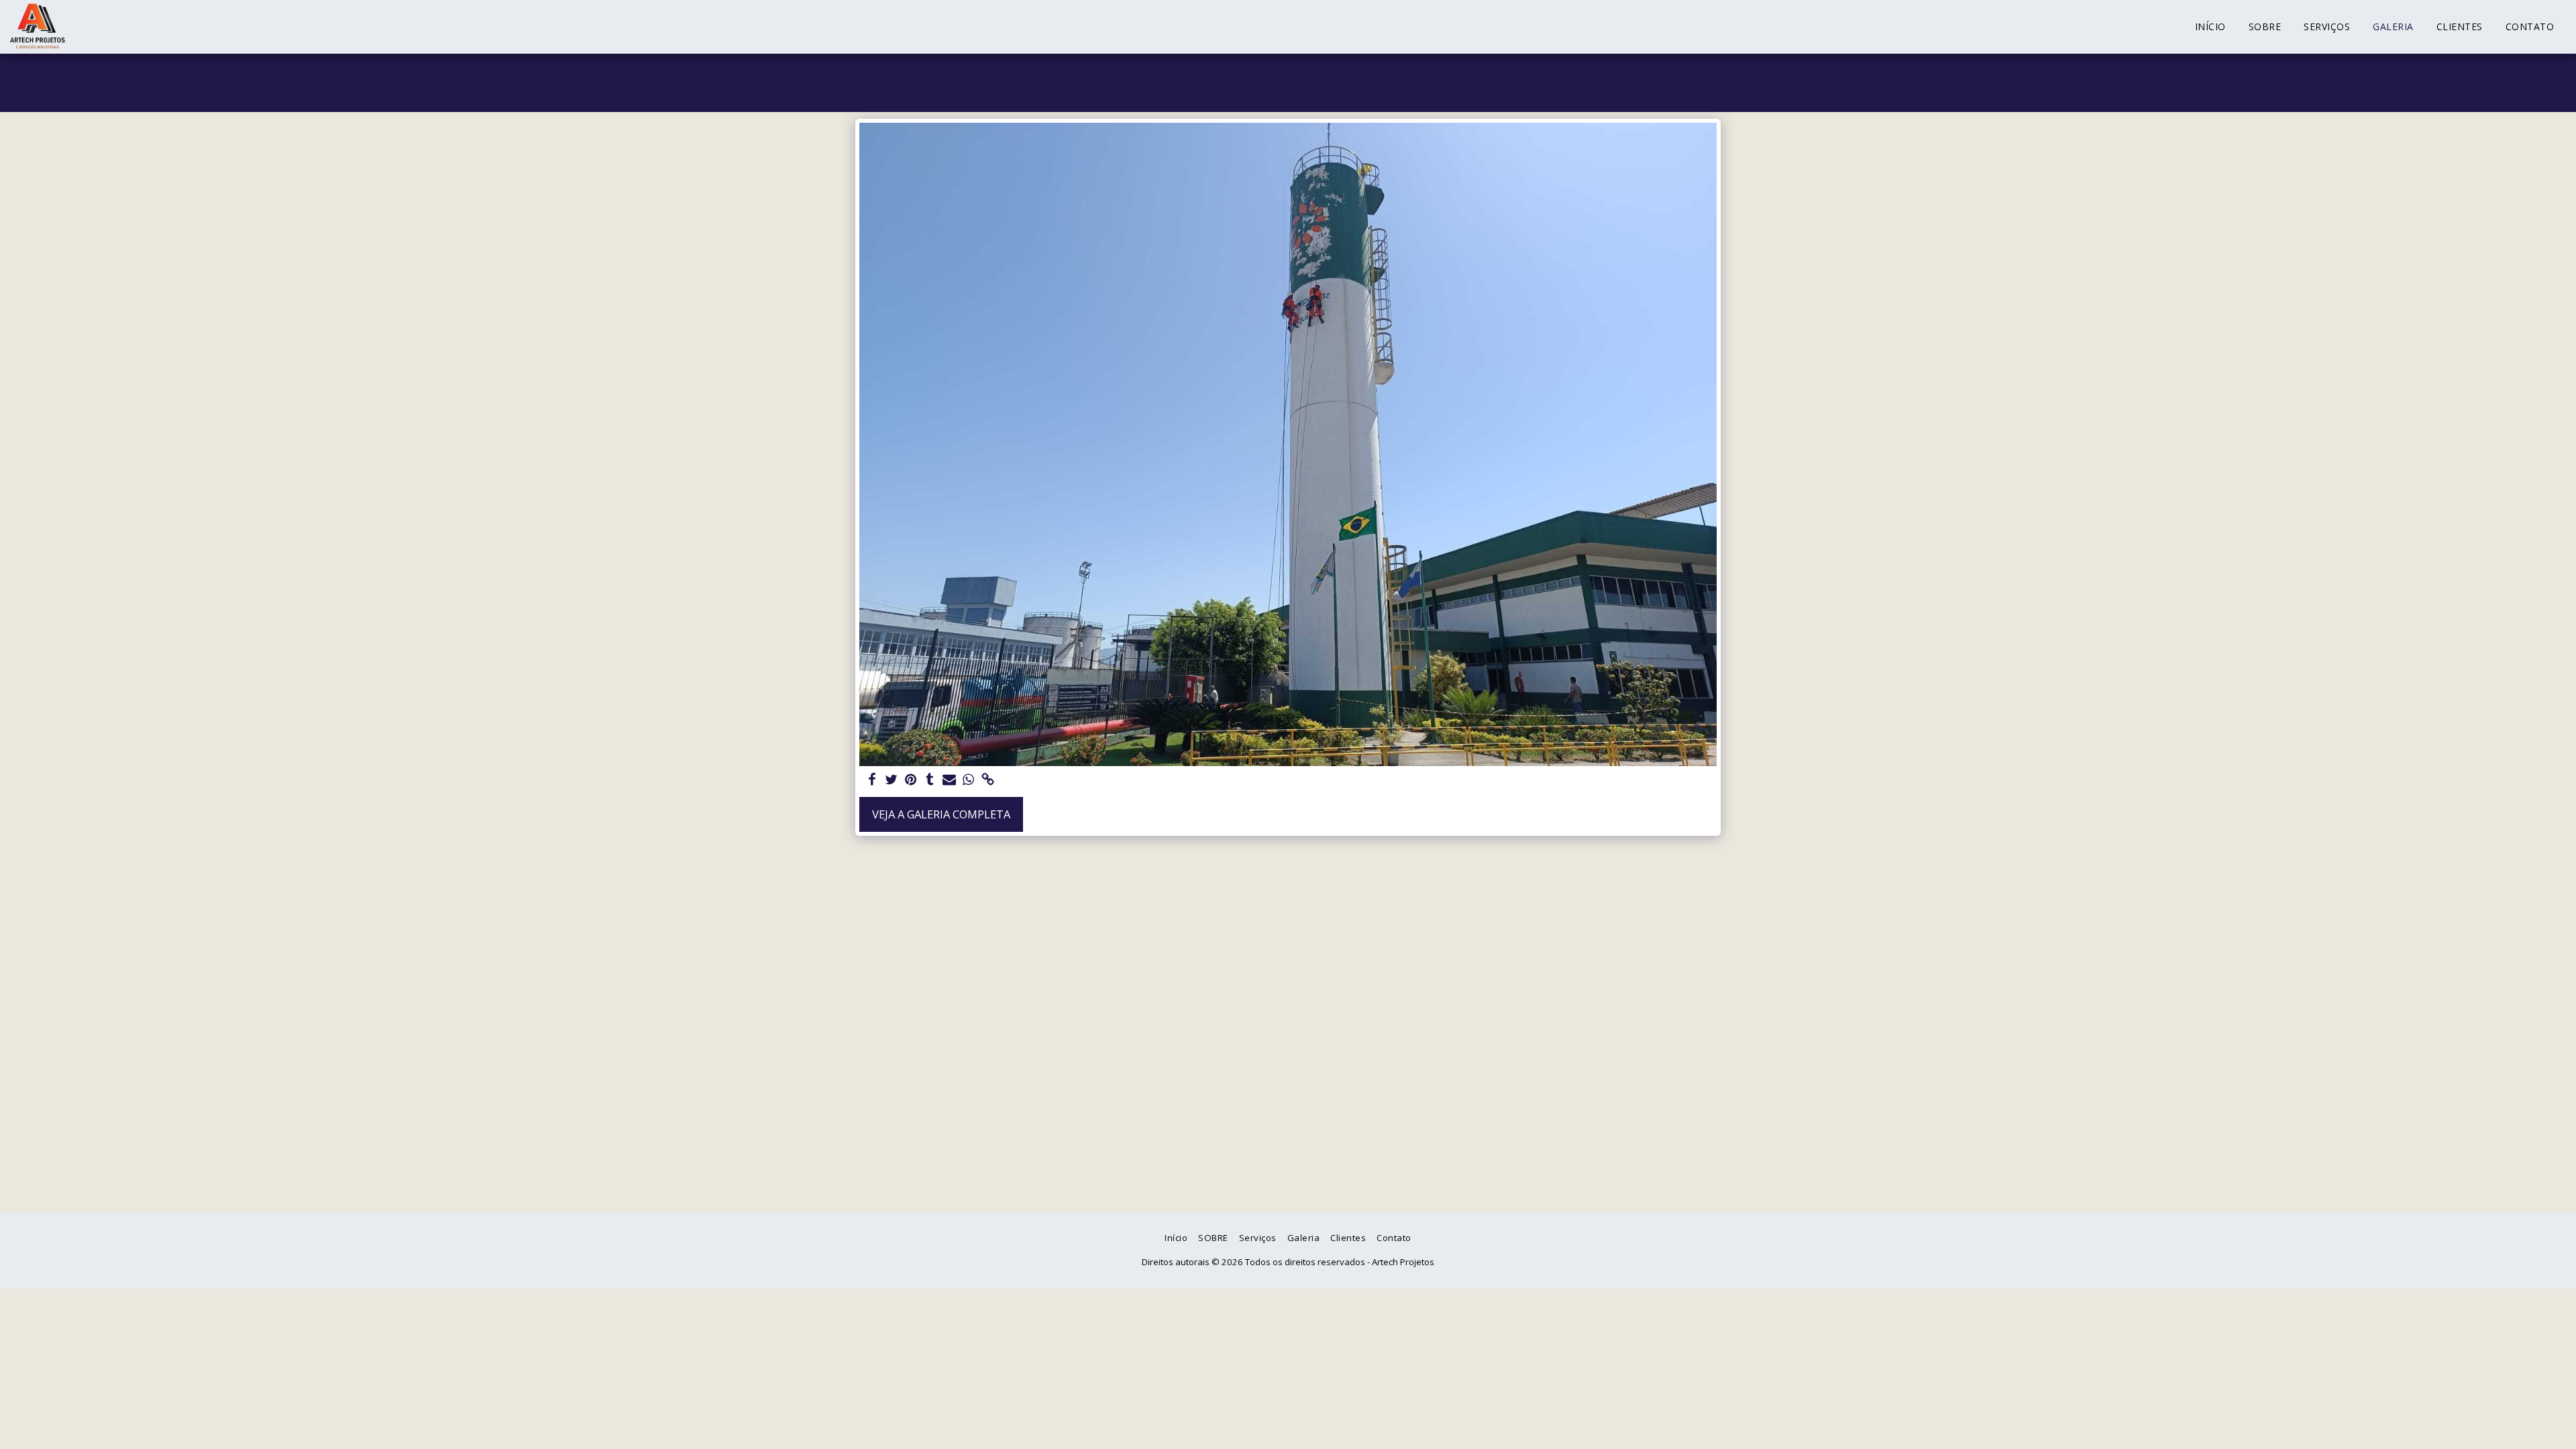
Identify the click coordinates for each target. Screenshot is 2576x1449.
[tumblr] (930, 780)
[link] (988, 780)
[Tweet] (891, 780)
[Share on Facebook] (872, 780)
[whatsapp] (969, 780)
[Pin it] (911, 780)
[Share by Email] (950, 780)
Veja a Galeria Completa (941, 814)
